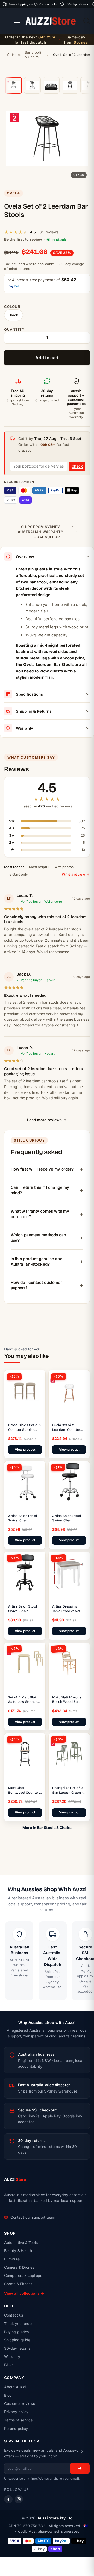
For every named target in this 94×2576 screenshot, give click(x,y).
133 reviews (48, 232)
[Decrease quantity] (10, 338)
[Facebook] (8, 2499)
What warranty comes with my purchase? (40, 1214)
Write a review (74, 874)
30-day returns (17, 2348)
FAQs (9, 2365)
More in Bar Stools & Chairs (47, 1827)
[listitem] (14, 85)
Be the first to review (23, 239)
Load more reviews (44, 1120)
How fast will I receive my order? (42, 1169)
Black (14, 315)
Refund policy (16, 2428)
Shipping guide (17, 2340)
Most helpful (39, 867)
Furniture (12, 2259)
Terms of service (19, 2420)
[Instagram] (19, 2499)
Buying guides (16, 2332)
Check (77, 466)
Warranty (12, 2357)
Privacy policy (16, 2412)
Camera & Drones (19, 2267)
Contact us (14, 2315)
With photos (64, 867)
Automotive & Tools (21, 2243)
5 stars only (19, 874)
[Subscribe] (80, 2468)
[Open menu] (17, 21)
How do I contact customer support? (36, 1285)
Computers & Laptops (23, 2275)
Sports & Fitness (18, 2284)
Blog (8, 2395)
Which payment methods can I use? (40, 1238)
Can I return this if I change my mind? (40, 1190)
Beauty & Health (18, 2251)
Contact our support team (33, 2217)
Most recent (14, 867)
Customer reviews (20, 2404)
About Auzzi (15, 2387)
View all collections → (24, 2293)
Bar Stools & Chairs (33, 55)
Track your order (19, 2323)
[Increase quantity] (84, 338)
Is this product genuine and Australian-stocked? (37, 1261)
